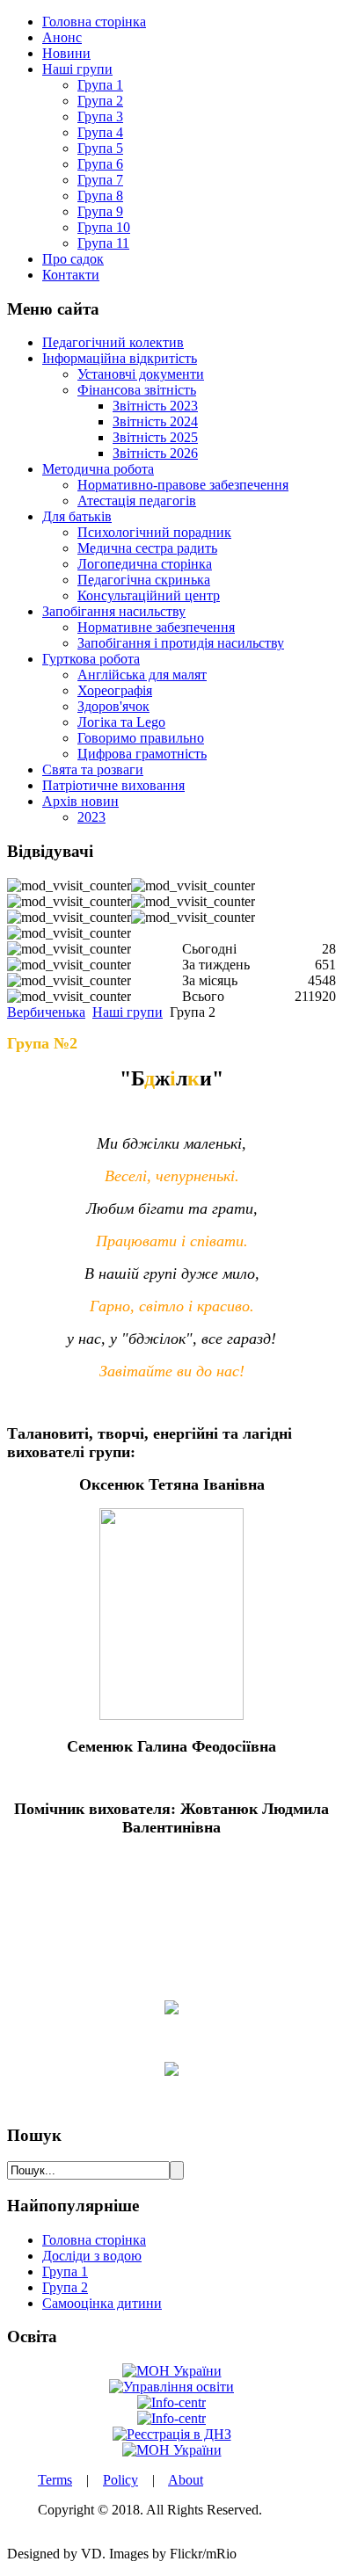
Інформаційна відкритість (120, 358)
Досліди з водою (92, 2256)
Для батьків (77, 516)
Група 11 (103, 243)
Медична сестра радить (147, 548)
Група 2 (100, 101)
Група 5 (100, 148)
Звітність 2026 (155, 453)
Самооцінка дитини (102, 2303)
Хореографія (115, 690)
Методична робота (98, 469)
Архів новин (80, 801)
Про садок (73, 259)
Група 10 (104, 227)
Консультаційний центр (149, 595)
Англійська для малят (142, 675)
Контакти (71, 275)
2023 (91, 817)
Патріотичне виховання (113, 785)
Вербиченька (46, 1012)
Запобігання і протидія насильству (181, 643)
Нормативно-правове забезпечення (183, 485)
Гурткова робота (91, 659)
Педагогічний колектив (113, 342)
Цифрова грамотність (142, 754)
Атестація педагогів (137, 501)
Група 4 (100, 132)
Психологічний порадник (154, 532)
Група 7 (100, 180)
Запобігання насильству (114, 611)
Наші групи (77, 69)
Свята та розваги (93, 769)
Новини (66, 53)
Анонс (62, 37)
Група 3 (100, 116)
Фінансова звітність (137, 390)
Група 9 (100, 211)
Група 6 (100, 164)
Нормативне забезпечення (156, 627)
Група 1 (100, 85)
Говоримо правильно (141, 738)
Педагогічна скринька (144, 580)
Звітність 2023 (155, 406)
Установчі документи (141, 374)
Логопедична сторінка (145, 564)
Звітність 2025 (155, 437)
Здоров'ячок (113, 706)
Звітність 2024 (155, 421)
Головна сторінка (94, 22)
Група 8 (100, 196)
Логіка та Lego (121, 722)
